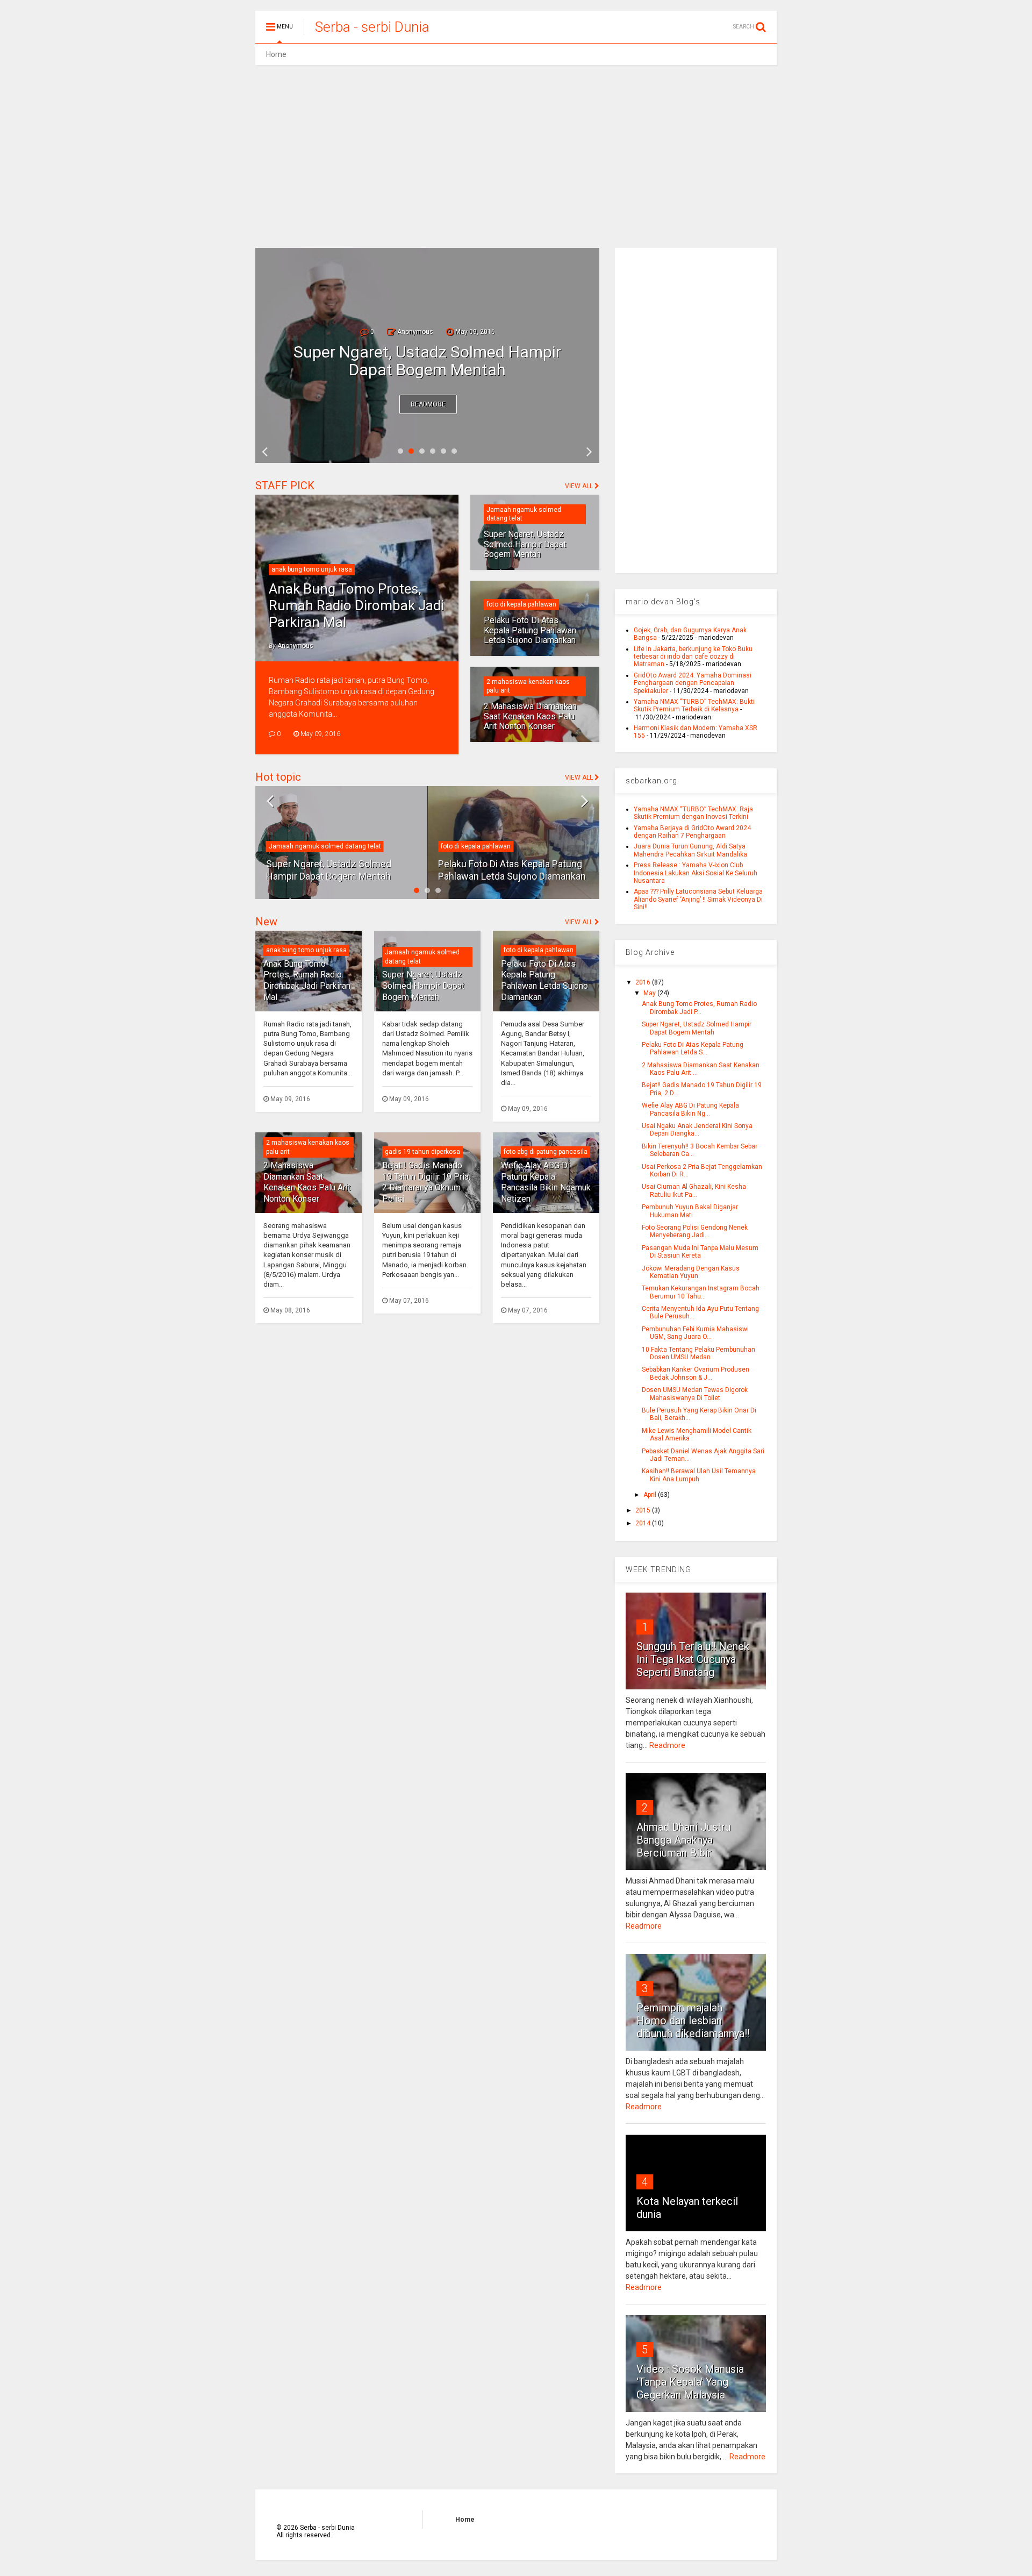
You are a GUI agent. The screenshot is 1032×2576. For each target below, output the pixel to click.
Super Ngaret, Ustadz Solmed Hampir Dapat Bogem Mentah (525, 544)
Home (276, 54)
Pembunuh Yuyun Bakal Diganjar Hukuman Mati (690, 1211)
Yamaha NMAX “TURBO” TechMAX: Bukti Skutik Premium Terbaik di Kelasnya (694, 705)
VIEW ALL (580, 486)
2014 (644, 1523)
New (266, 922)
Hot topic (278, 777)
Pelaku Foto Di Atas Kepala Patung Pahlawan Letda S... (693, 1048)
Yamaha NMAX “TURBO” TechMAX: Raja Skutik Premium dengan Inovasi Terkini (693, 813)
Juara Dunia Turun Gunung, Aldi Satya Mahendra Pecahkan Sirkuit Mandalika (690, 850)
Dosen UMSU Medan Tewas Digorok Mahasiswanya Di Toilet (695, 1394)
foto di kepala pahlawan (521, 604)
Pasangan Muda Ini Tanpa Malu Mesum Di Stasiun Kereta (700, 1252)
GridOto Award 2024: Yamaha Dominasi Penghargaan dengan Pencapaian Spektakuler (693, 683)
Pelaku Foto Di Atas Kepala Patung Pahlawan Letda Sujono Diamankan (427, 361)
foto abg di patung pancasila (546, 1152)
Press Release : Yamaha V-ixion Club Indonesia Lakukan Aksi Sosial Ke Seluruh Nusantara (696, 873)
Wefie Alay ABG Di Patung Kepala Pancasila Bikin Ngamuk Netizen (546, 1182)
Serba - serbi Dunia (372, 27)
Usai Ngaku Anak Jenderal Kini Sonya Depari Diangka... (697, 1130)
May (650, 993)
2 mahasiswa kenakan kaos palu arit (495, 834)
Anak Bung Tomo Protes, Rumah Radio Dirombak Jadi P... (699, 1008)
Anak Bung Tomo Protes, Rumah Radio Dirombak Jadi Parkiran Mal (356, 605)
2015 (644, 1510)
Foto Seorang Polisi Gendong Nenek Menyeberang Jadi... (695, 1231)
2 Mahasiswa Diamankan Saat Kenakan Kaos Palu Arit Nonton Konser (530, 716)
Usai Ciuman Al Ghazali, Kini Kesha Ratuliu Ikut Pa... (694, 1190)
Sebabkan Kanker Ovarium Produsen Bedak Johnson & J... (696, 1373)
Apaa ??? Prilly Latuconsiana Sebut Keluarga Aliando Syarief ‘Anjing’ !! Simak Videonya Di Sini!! (698, 899)
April (651, 1495)
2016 (644, 982)
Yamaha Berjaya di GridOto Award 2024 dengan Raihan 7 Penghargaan (692, 832)
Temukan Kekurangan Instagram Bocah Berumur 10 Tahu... (701, 1292)
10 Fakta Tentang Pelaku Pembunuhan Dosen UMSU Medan (698, 1353)
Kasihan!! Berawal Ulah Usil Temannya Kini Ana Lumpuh (699, 1475)
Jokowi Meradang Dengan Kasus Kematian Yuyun (691, 1272)
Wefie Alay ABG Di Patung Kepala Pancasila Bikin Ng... (690, 1109)
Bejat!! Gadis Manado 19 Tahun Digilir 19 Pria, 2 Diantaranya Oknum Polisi (426, 1182)
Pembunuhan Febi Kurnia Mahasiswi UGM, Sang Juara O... (695, 1333)
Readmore (428, 404)
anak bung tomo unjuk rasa (312, 569)
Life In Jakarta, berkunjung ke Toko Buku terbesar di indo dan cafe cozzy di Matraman (693, 657)
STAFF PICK (285, 486)
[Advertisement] (516, 156)
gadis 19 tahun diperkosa (422, 1152)
